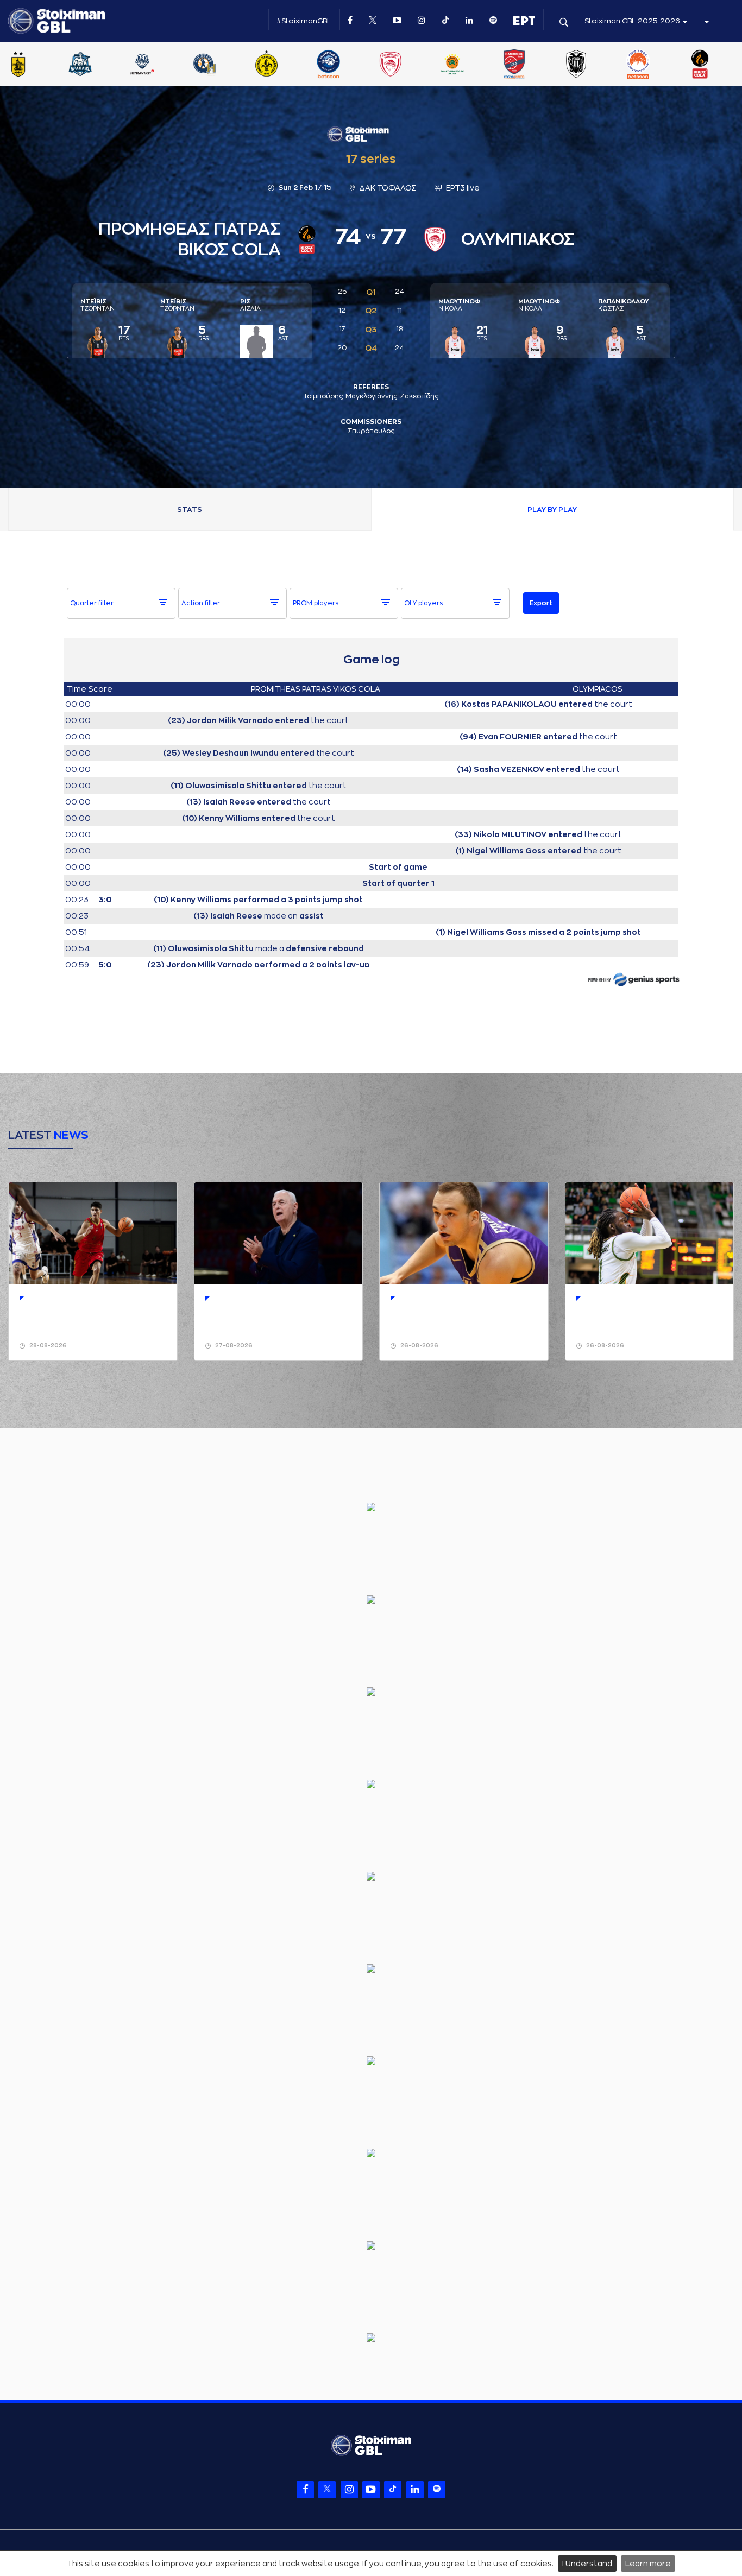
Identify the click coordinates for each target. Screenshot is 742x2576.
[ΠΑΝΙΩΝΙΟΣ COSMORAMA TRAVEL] (594, 65)
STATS (190, 509)
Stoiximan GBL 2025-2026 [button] (633, 21)
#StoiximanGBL (304, 21)
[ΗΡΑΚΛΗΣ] (160, 65)
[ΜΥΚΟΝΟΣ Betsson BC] (408, 65)
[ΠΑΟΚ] (656, 65)
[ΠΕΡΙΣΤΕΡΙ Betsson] (718, 65)
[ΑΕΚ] (36, 65)
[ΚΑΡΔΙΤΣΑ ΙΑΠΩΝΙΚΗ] (222, 65)
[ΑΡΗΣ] (98, 65)
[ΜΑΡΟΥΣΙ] (347, 65)
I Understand (587, 2564)
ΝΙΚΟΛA (459, 305)
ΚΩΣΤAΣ (623, 305)
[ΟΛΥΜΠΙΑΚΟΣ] (470, 65)
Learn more (648, 2564)
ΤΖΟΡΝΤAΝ (98, 305)
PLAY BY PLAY (552, 509)
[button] (706, 21)
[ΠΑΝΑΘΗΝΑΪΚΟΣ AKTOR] (532, 65)
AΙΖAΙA (250, 305)
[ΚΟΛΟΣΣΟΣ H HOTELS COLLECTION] (284, 65)
